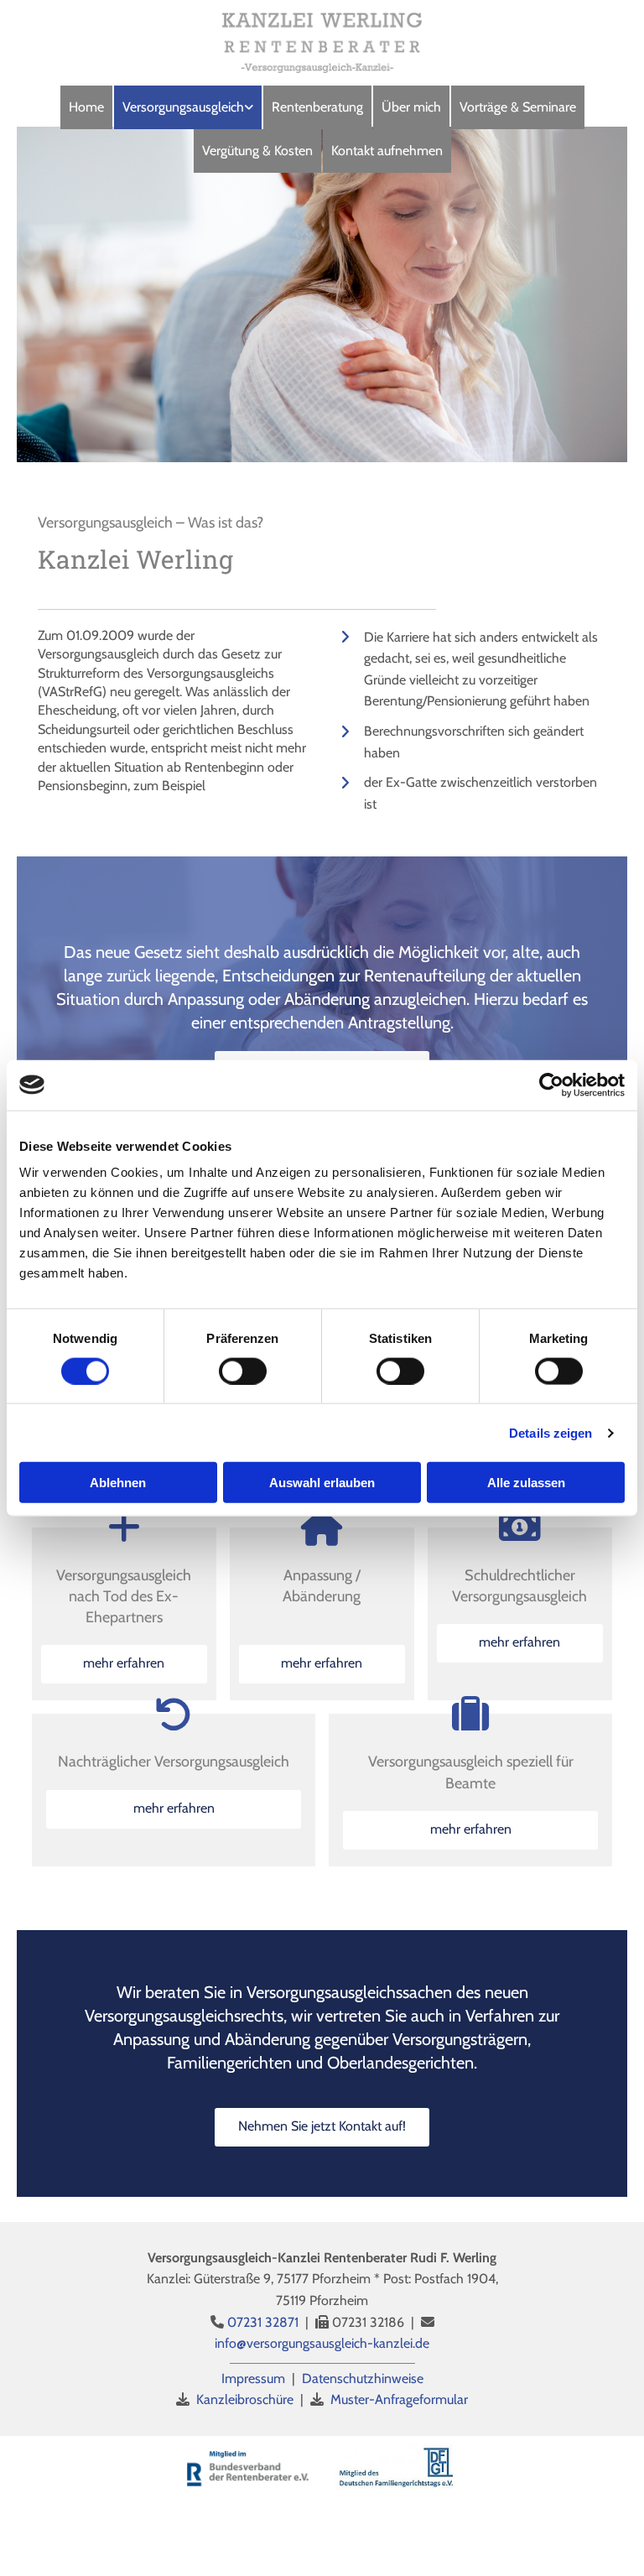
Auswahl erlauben (322, 1483)
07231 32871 (263, 2322)
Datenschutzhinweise (363, 2378)
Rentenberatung (317, 107)
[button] (124, 1664)
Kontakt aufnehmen (387, 151)
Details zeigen (551, 1432)
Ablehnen (118, 1483)
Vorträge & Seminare (518, 107)
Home (86, 107)
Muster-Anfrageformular (399, 2399)
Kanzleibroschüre (245, 2399)
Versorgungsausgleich (183, 107)
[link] (188, 107)
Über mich (411, 107)
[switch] (243, 1371)
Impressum (253, 2378)
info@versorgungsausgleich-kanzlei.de (322, 2343)
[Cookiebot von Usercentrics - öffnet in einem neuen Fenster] (551, 1085)
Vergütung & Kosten (257, 151)
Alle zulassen (526, 1483)
